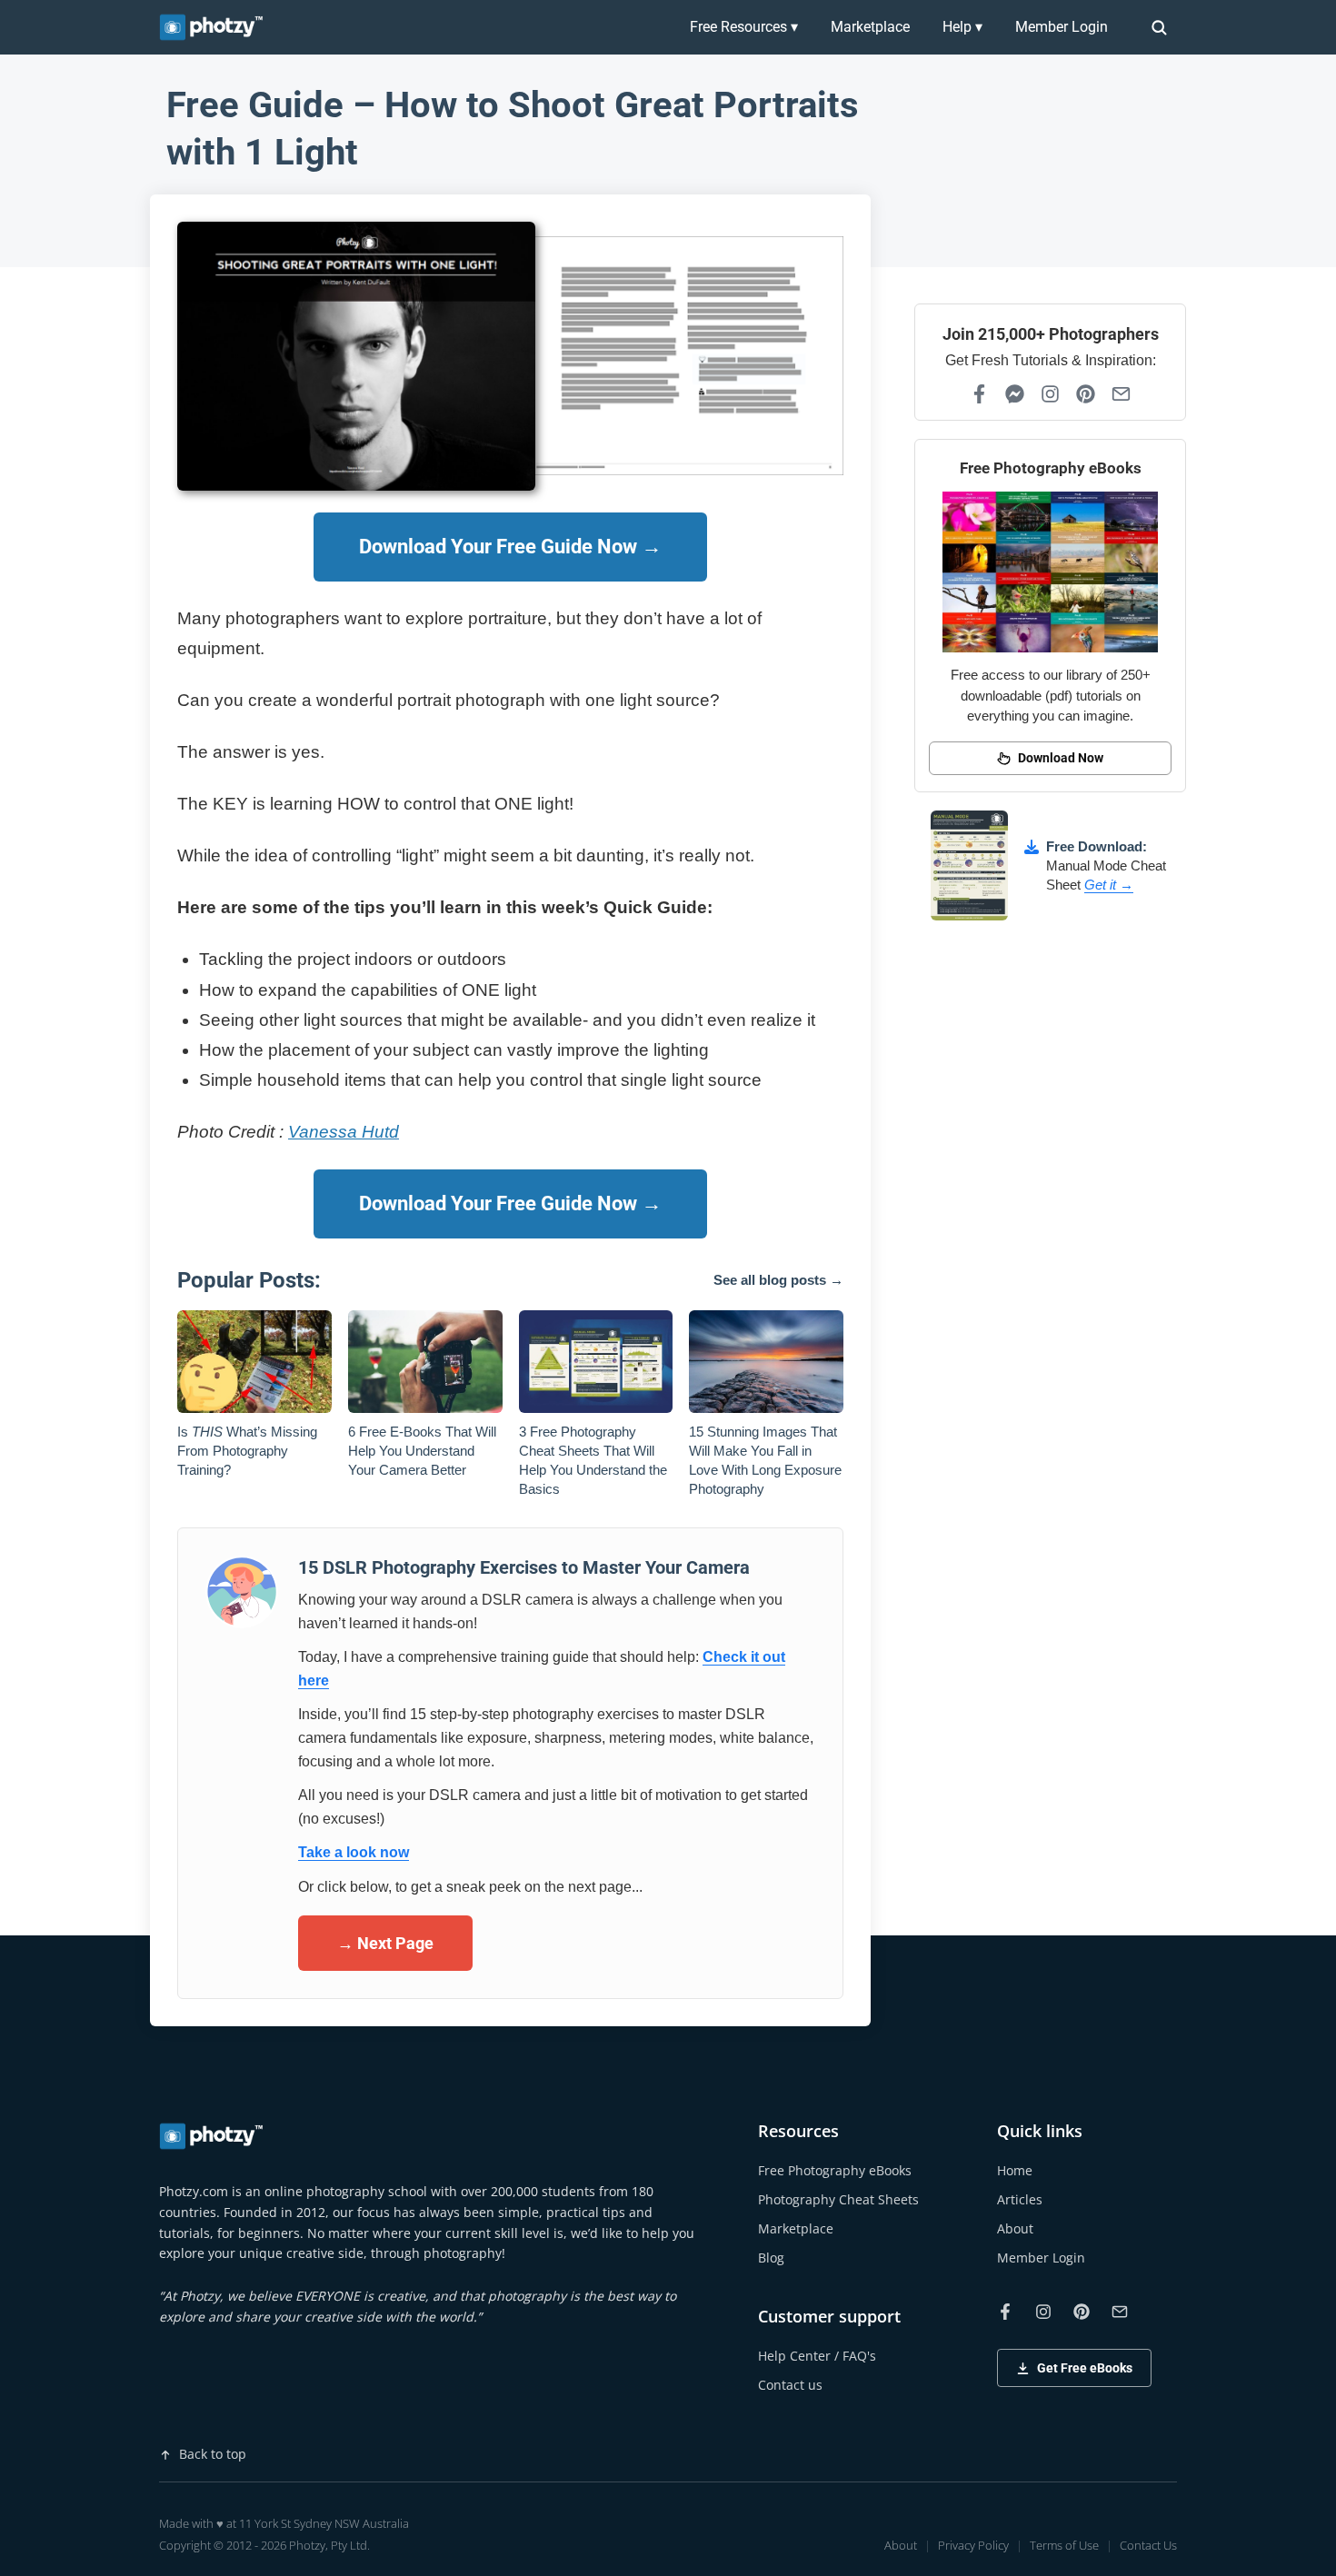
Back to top (213, 2454)
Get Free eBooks (1085, 2368)
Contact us (790, 2385)
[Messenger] (1015, 394)
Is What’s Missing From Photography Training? (247, 1451)
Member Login (1062, 27)
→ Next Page (385, 1943)
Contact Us (1148, 2545)
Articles (1020, 2199)
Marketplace (870, 27)
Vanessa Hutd (344, 1132)
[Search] (1159, 27)
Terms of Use (1064, 2545)
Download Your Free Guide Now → (510, 547)
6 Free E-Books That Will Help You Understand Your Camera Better (422, 1451)
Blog (771, 2258)
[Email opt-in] (1121, 394)
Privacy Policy (973, 2545)
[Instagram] (1050, 394)
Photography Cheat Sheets (838, 2199)
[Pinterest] (1086, 394)
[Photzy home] (213, 2136)
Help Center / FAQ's (817, 2356)
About (1015, 2228)
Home (1015, 2170)
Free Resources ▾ (744, 27)
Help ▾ (962, 27)
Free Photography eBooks (835, 2170)
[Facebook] (979, 394)
